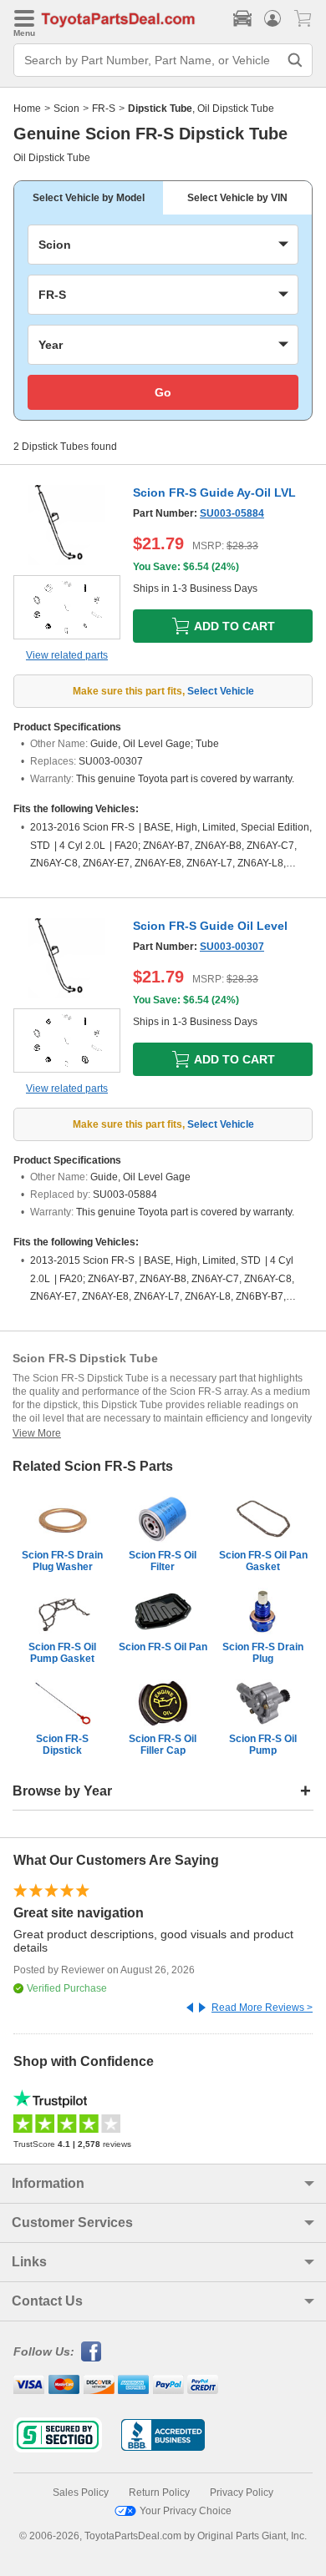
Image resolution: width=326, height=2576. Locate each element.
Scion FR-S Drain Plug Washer (62, 1561)
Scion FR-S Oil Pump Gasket (62, 1653)
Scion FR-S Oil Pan (163, 1647)
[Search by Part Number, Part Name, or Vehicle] (295, 60)
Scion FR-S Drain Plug (263, 1653)
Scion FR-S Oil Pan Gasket (263, 1561)
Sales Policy (81, 2493)
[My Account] (273, 18)
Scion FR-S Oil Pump (263, 1745)
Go (163, 392)
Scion (66, 109)
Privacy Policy (242, 2493)
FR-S (104, 109)
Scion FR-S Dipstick (62, 1745)
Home (27, 109)
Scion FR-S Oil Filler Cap (163, 1745)
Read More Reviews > (262, 2008)
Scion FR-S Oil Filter (163, 1561)
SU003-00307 (232, 947)
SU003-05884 (232, 513)
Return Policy (159, 2493)
